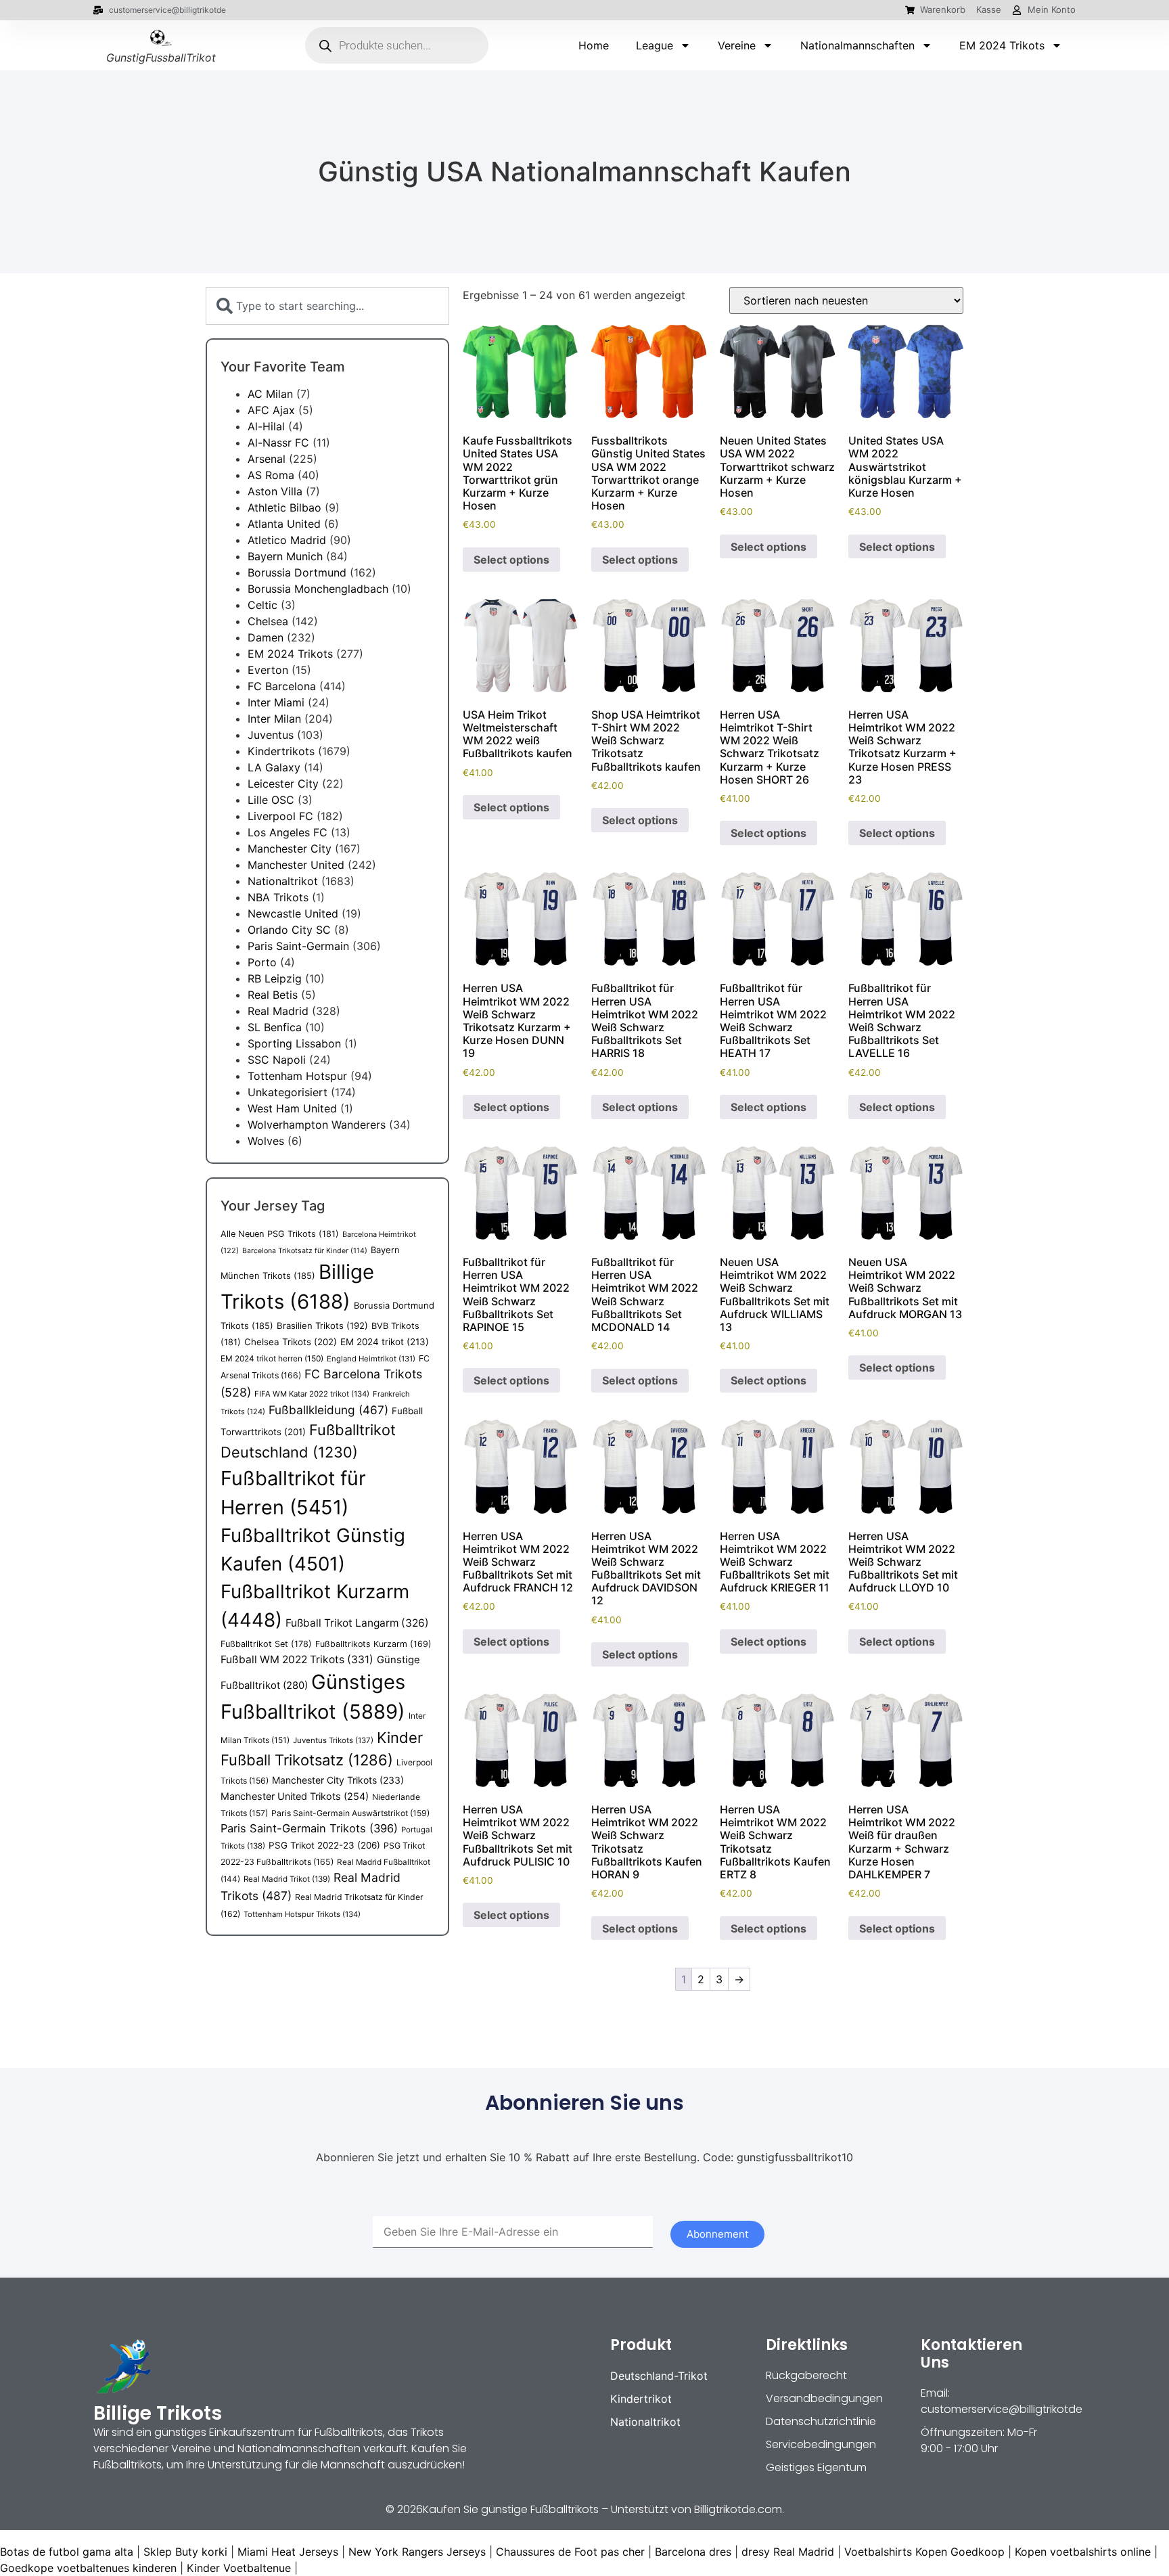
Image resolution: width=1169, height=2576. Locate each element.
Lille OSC (271, 800)
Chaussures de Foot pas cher (570, 2552)
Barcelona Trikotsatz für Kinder (305, 1251)
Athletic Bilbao (284, 507)
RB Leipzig (275, 978)
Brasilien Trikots (322, 1326)
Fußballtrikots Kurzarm (373, 1644)
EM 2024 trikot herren (272, 1358)
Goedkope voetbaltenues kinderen (88, 2568)
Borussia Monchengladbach (318, 589)
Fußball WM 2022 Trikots (297, 1659)
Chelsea (268, 621)
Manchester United (296, 865)
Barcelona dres (693, 2552)
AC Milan (270, 394)
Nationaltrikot (283, 881)
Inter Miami (276, 702)
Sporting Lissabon (294, 1043)
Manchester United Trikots (295, 1796)
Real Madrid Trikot (287, 1879)
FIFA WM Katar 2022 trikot (312, 1394)
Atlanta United (284, 524)
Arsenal (267, 459)
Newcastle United (293, 913)
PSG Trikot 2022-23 (324, 1845)
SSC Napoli (277, 1060)
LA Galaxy (274, 767)
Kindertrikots (281, 751)
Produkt (641, 2345)
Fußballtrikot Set (266, 1644)
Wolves (266, 1141)
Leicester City (283, 784)
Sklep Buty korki (185, 2552)
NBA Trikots (278, 897)
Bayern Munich (285, 556)
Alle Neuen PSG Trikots (280, 1234)
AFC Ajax (271, 410)
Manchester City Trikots (338, 1780)
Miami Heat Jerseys (288, 2552)
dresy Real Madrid (788, 2552)
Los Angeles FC (288, 832)
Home (594, 45)
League (655, 45)
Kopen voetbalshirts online (1083, 2552)
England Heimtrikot (371, 1359)
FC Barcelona (282, 686)
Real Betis (273, 995)
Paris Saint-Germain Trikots (309, 1828)
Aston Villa (275, 491)
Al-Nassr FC (278, 443)
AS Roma (271, 475)
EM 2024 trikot (385, 1342)
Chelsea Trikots (291, 1342)
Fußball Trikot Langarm (357, 1623)
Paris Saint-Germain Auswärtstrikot (350, 1813)
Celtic (262, 605)
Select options (511, 560)
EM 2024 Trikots (1002, 45)
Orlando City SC (289, 930)
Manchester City (290, 849)
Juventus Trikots (333, 1740)
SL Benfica (275, 1027)
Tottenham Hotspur (297, 1076)
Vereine (737, 45)
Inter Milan (274, 719)
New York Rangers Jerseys (417, 2552)
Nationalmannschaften (857, 45)
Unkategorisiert (288, 1092)
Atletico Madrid (287, 540)
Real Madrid (278, 1011)
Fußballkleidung (328, 1410)
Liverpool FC (280, 816)
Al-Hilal (266, 426)
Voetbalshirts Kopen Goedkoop (924, 2552)
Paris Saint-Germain (298, 946)
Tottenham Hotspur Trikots (302, 1914)
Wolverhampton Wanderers (317, 1125)
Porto (262, 962)
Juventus (271, 735)
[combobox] (327, 306)
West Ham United (292, 1108)
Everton (268, 670)
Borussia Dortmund (297, 572)
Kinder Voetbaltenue (239, 2568)
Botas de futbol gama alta (67, 2552)
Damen (266, 637)
